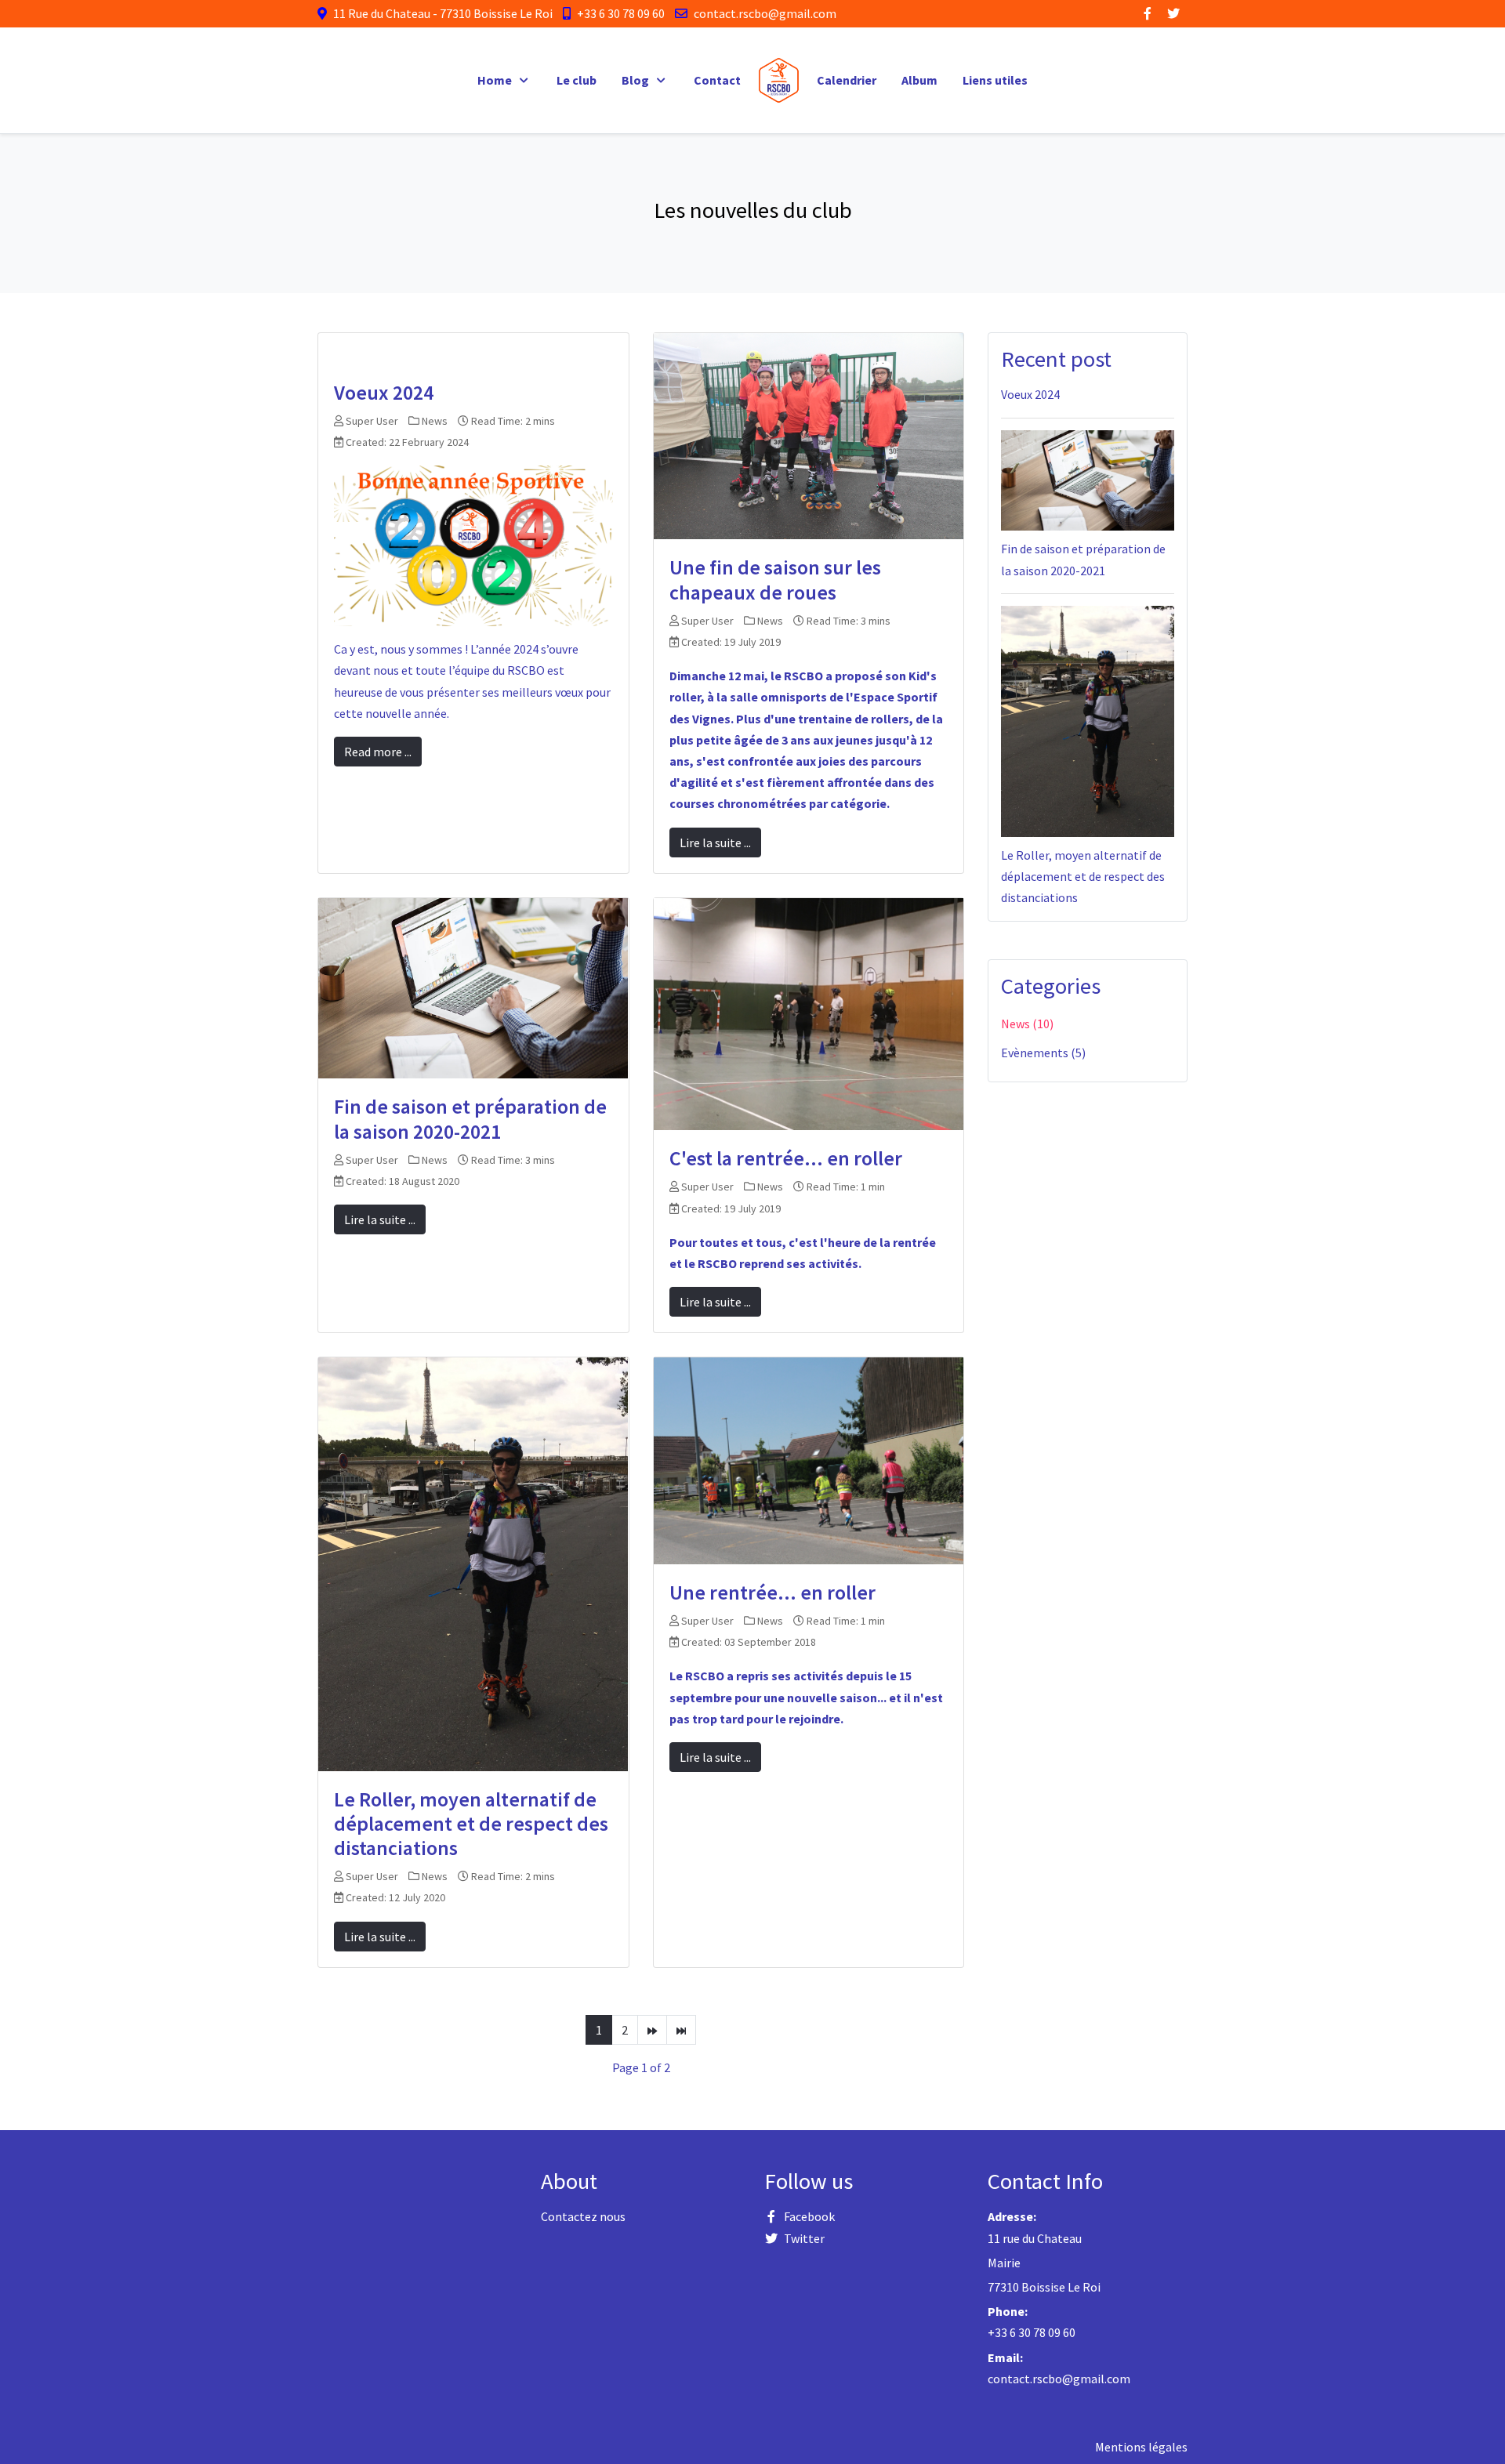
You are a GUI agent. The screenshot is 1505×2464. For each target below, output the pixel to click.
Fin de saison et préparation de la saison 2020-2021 (470, 1118)
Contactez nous (583, 2216)
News (435, 421)
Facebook (809, 2216)
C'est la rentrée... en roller (786, 1158)
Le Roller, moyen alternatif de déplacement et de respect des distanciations (471, 1823)
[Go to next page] (652, 2030)
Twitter (804, 2238)
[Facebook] (1148, 13)
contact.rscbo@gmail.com (765, 13)
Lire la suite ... (715, 842)
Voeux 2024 (384, 392)
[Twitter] (1173, 13)
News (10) (1027, 1024)
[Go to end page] (681, 2030)
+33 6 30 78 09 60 (621, 13)
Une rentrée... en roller (772, 1592)
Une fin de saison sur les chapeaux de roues (775, 579)
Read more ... (378, 752)
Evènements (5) (1043, 1053)
